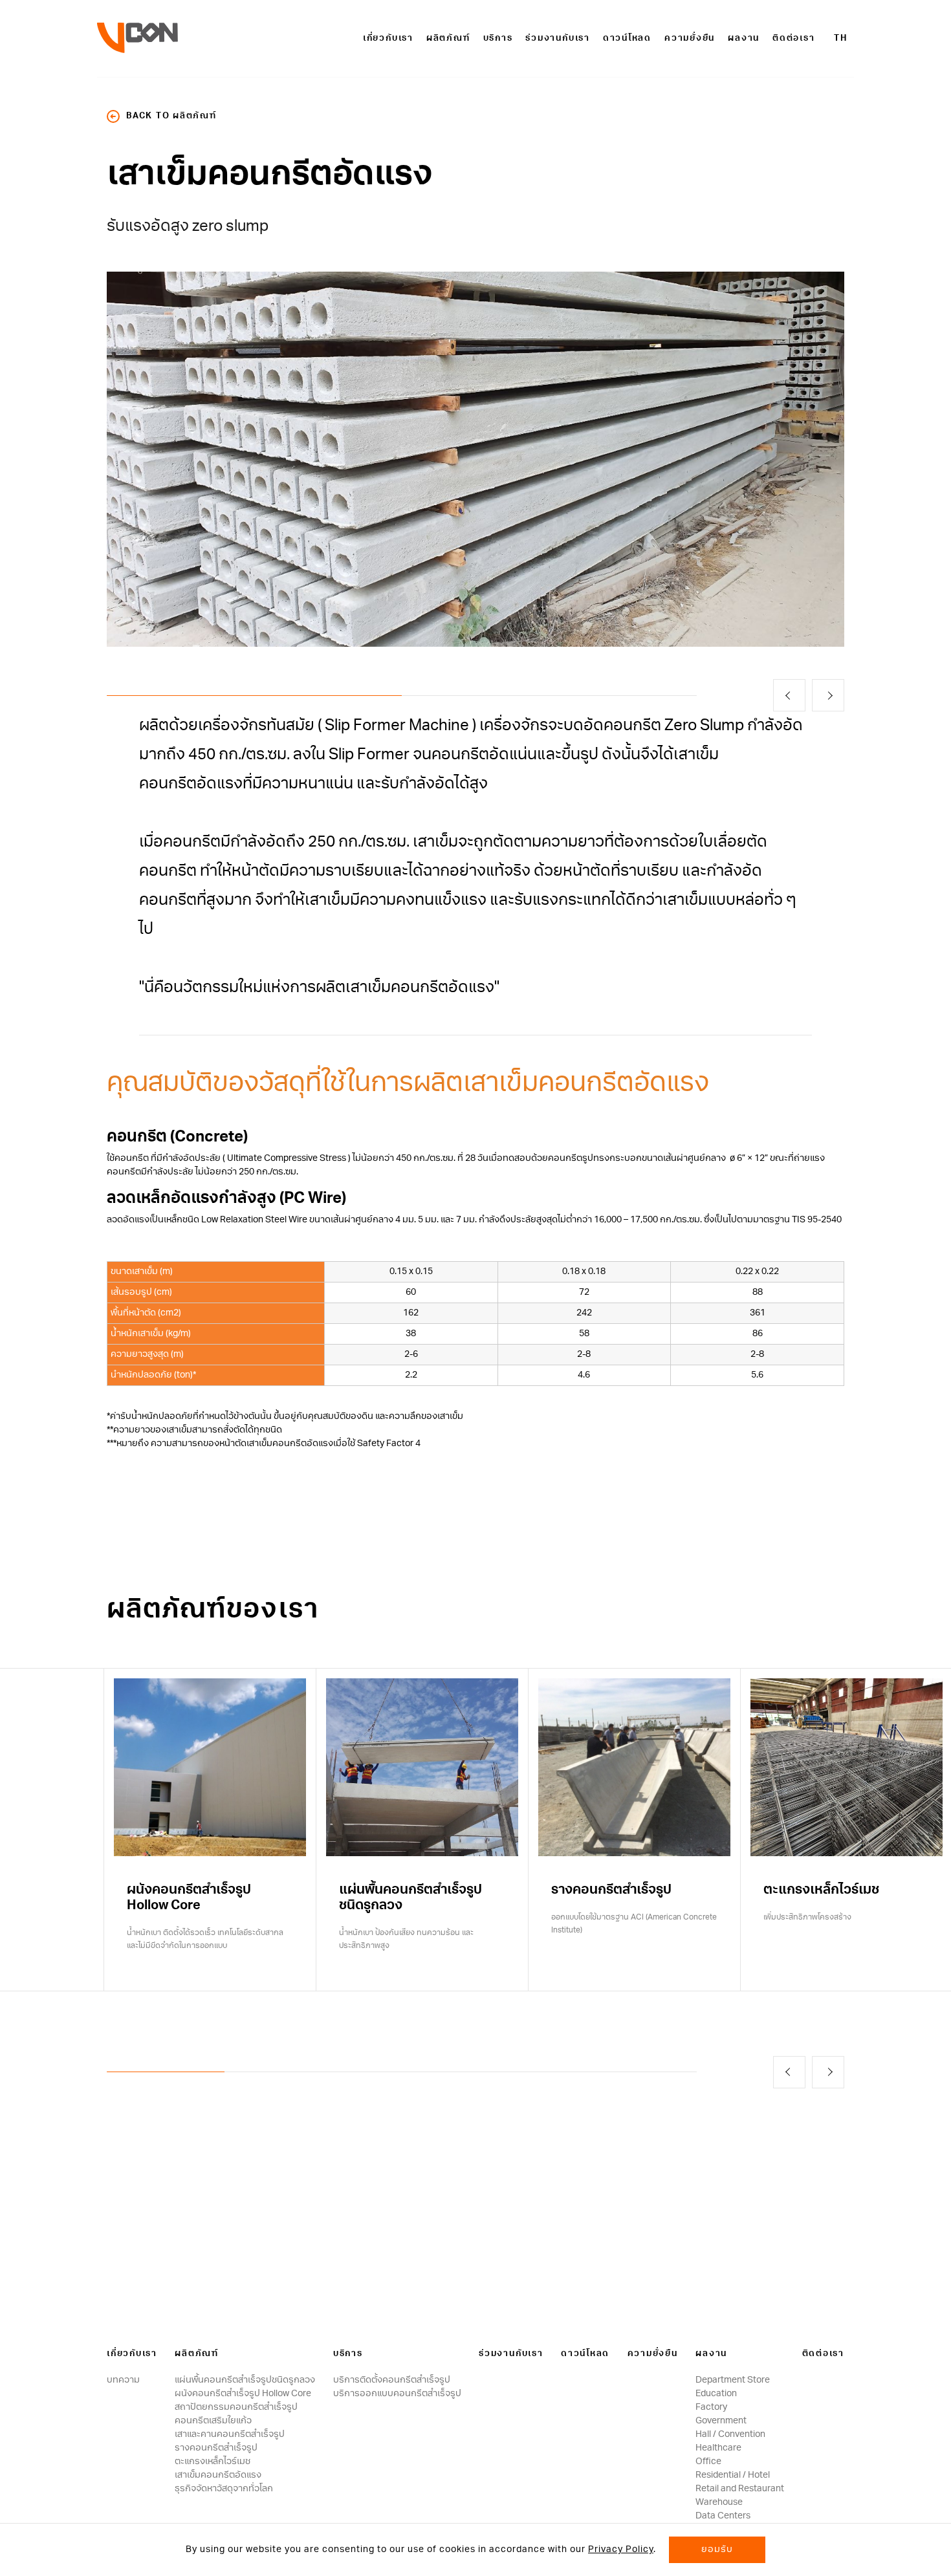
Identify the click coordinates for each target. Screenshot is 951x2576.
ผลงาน (744, 38)
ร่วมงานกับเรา (557, 38)
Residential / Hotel (733, 2475)
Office (708, 2462)
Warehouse (719, 2502)
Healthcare (718, 2448)
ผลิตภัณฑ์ (448, 38)
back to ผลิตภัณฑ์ (171, 116)
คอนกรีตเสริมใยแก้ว (213, 2421)
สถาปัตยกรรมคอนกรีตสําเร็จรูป (236, 2407)
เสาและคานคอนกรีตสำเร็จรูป (230, 2434)
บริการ (498, 38)
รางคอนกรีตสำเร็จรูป (216, 2448)
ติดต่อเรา (793, 38)
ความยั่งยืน (690, 38)
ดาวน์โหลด (627, 38)
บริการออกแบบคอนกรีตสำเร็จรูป (397, 2394)
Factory (711, 2407)
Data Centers (723, 2516)
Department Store (733, 2380)
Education (716, 2394)
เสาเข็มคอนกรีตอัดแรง (218, 2475)
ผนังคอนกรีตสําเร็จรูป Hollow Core (243, 2394)
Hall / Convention (730, 2434)
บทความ (123, 2380)
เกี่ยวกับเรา (388, 38)
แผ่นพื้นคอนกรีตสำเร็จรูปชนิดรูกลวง (245, 2380)
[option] (475, 459)
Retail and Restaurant (740, 2489)
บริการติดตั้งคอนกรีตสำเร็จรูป (392, 2380)
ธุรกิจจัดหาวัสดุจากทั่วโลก (224, 2489)
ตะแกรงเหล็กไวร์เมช (213, 2462)
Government (721, 2421)
